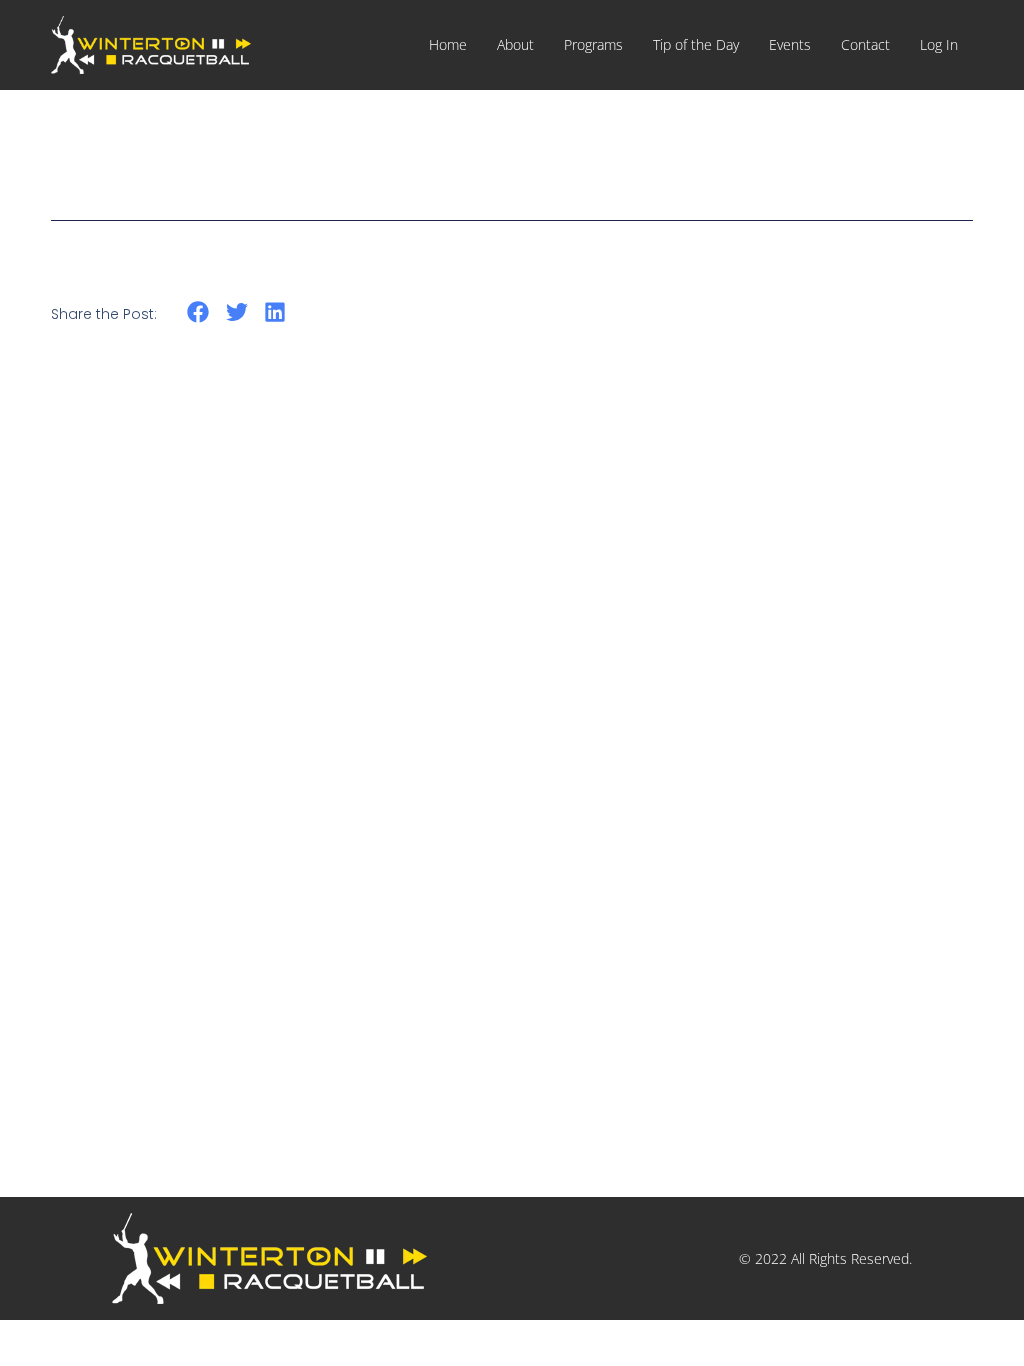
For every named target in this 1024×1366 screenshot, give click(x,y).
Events (790, 44)
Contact (865, 44)
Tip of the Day (696, 44)
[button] (198, 312)
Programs (593, 44)
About (515, 44)
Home (448, 44)
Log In (939, 44)
